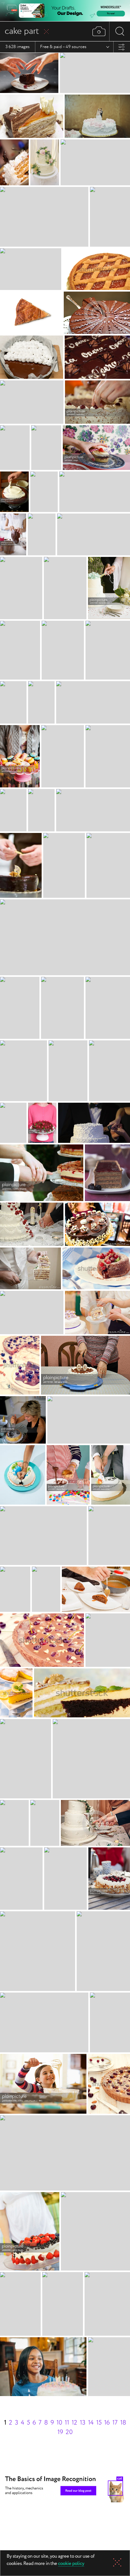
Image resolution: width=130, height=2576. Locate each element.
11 (67, 2423)
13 (83, 2423)
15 (99, 2423)
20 (69, 2432)
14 (91, 2423)
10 (59, 2423)
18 (123, 2423)
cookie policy (71, 2564)
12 (74, 2423)
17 (115, 2423)
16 (107, 2423)
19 (60, 2432)
